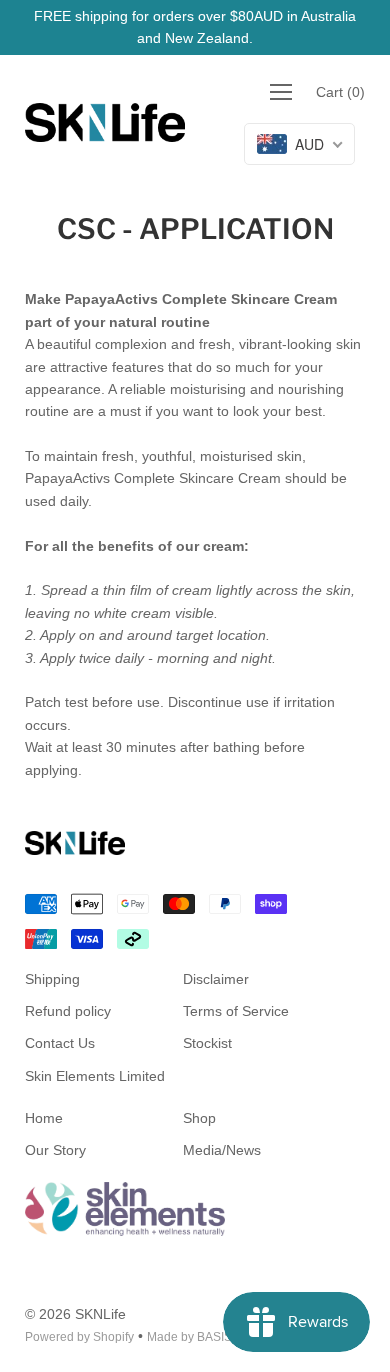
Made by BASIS (189, 1337)
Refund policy (68, 1011)
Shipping (52, 979)
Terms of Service (236, 1011)
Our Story (55, 1150)
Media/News (222, 1150)
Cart (340, 92)
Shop (199, 1118)
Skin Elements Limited (95, 1076)
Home (44, 1118)
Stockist (207, 1043)
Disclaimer (216, 979)
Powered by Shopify (79, 1337)
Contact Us (60, 1043)
